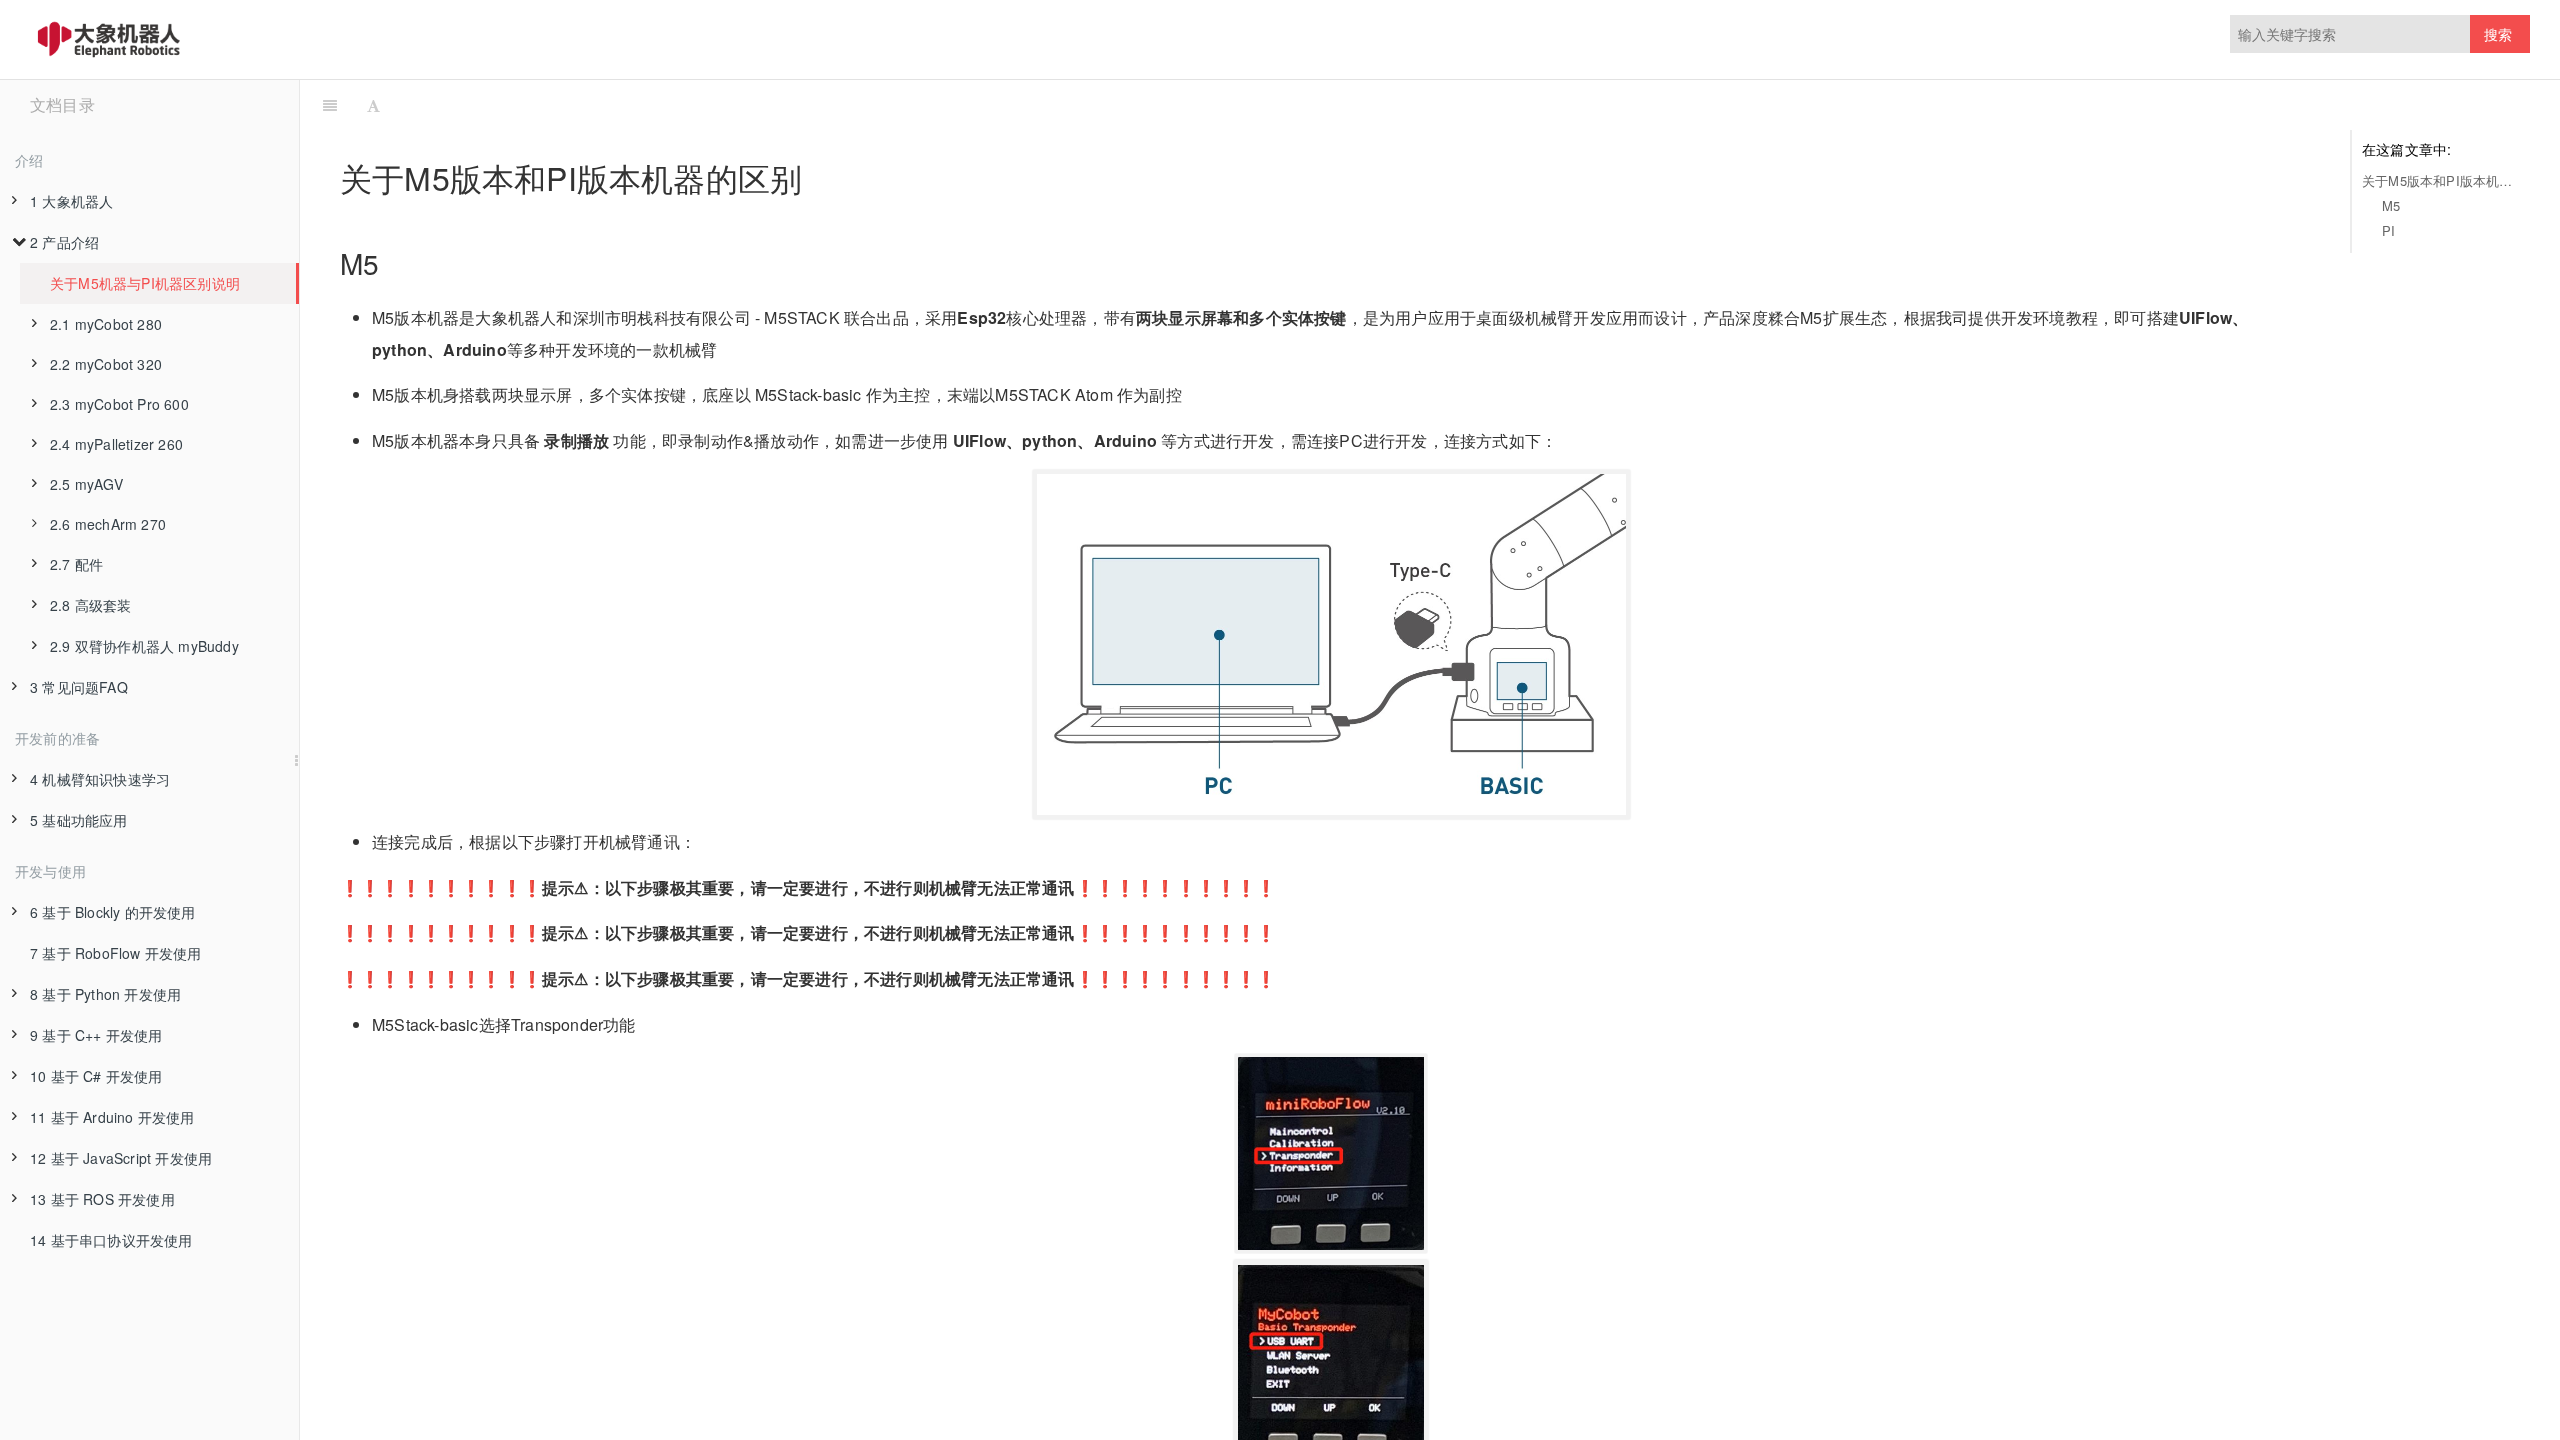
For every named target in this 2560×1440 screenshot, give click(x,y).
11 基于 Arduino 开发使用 (112, 1117)
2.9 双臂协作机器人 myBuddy (144, 646)
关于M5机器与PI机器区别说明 (145, 283)
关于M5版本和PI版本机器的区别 (2441, 180)
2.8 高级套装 (91, 605)
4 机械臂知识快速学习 (100, 779)
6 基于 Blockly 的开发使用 (113, 912)
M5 (2391, 205)
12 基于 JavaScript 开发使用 (121, 1158)
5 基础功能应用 (79, 820)
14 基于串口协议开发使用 (111, 1240)
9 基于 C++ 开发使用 (96, 1035)
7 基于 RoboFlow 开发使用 (116, 953)
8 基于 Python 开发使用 (105, 994)
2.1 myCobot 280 (106, 324)
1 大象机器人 (71, 201)
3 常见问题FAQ (79, 687)
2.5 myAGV (86, 484)
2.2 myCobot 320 (106, 364)
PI (2388, 230)
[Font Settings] (373, 105)
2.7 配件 (76, 564)
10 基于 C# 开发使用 (96, 1076)
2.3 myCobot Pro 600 (119, 404)
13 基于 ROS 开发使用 (102, 1199)
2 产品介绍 (64, 242)
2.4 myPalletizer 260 (116, 444)
